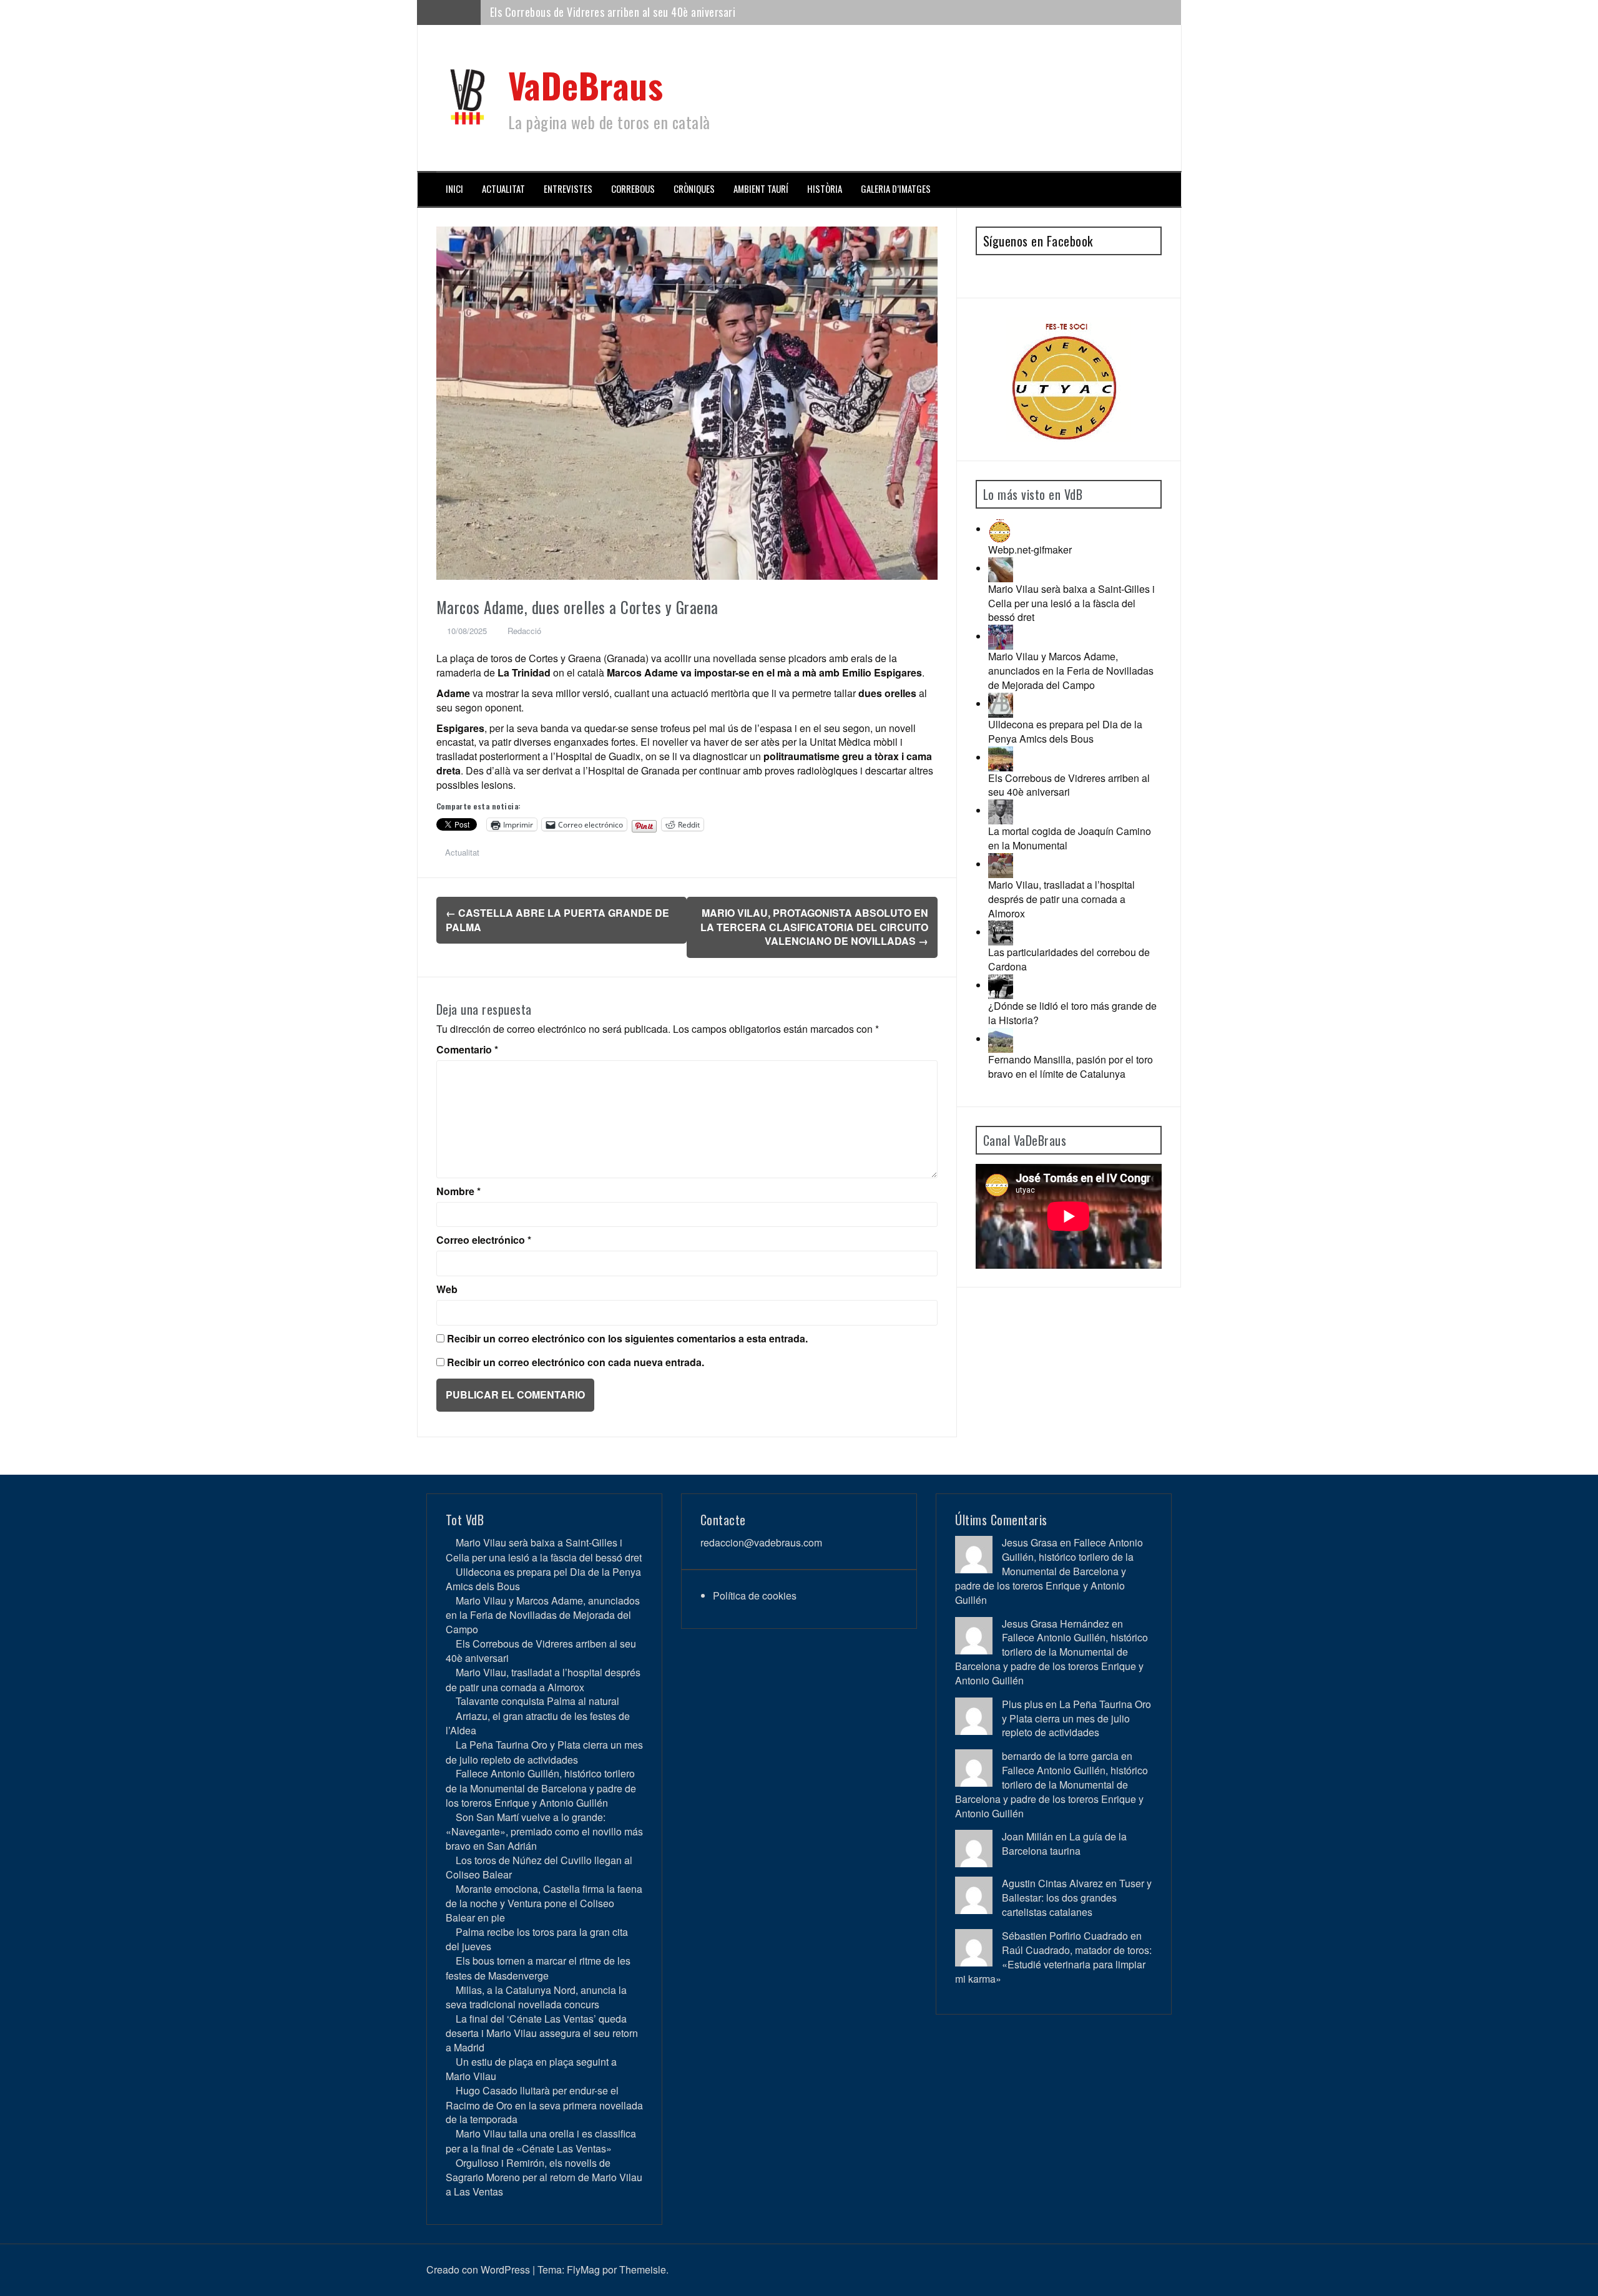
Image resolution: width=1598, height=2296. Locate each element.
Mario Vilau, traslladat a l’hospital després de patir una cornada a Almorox (657, 12)
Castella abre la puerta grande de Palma (557, 920)
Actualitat (503, 189)
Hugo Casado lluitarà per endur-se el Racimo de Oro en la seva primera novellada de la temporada (544, 2105)
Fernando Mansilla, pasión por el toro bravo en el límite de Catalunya (1071, 1067)
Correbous (633, 189)
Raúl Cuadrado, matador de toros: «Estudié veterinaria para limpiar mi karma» (1053, 1964)
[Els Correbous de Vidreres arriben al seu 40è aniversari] (1001, 757)
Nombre (458, 1191)
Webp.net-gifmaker (1030, 550)
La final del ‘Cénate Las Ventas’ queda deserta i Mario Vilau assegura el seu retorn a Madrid (542, 2033)
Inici (454, 189)
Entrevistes (568, 189)
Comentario (467, 1050)
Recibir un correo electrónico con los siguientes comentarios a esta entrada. (627, 1339)
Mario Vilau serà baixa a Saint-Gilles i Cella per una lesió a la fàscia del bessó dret (1071, 603)
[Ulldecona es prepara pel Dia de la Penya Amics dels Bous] (1001, 704)
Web (447, 1289)
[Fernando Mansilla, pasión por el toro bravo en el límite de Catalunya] (1001, 1039)
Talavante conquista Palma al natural (537, 1701)
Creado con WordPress (478, 2269)
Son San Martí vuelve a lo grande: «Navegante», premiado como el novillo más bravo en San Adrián (544, 1831)
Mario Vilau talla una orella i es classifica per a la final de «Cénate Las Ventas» (541, 2141)
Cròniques (694, 189)
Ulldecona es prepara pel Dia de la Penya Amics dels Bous (1065, 731)
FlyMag (583, 2269)
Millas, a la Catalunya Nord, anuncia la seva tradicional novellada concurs (536, 1997)
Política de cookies (755, 1595)
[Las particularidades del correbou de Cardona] (1001, 932)
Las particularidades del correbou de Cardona (1069, 959)
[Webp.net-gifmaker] (1001, 529)
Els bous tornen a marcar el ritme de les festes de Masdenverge (538, 1968)
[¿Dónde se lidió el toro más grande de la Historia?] (1001, 985)
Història (825, 189)
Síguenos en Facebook (1038, 241)
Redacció (524, 631)
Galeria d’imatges (896, 189)
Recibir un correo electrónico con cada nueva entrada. (576, 1362)
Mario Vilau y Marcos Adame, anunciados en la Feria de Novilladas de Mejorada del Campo (1071, 671)
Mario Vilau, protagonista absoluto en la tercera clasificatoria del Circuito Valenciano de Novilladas (814, 927)
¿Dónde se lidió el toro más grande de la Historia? (1072, 1013)
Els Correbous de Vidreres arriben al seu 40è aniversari (1069, 785)
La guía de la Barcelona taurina (1064, 1844)
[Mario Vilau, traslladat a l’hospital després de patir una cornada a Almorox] (1001, 864)
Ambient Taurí (761, 189)
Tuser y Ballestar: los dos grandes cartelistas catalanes (1077, 1898)
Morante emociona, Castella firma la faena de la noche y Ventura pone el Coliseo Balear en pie (544, 1903)
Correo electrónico (484, 1240)
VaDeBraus (586, 85)
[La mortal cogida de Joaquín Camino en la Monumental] (1001, 810)
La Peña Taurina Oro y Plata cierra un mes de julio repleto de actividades (544, 1752)
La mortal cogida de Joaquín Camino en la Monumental (1070, 838)
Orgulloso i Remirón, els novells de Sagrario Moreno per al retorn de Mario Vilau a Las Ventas (544, 2177)
